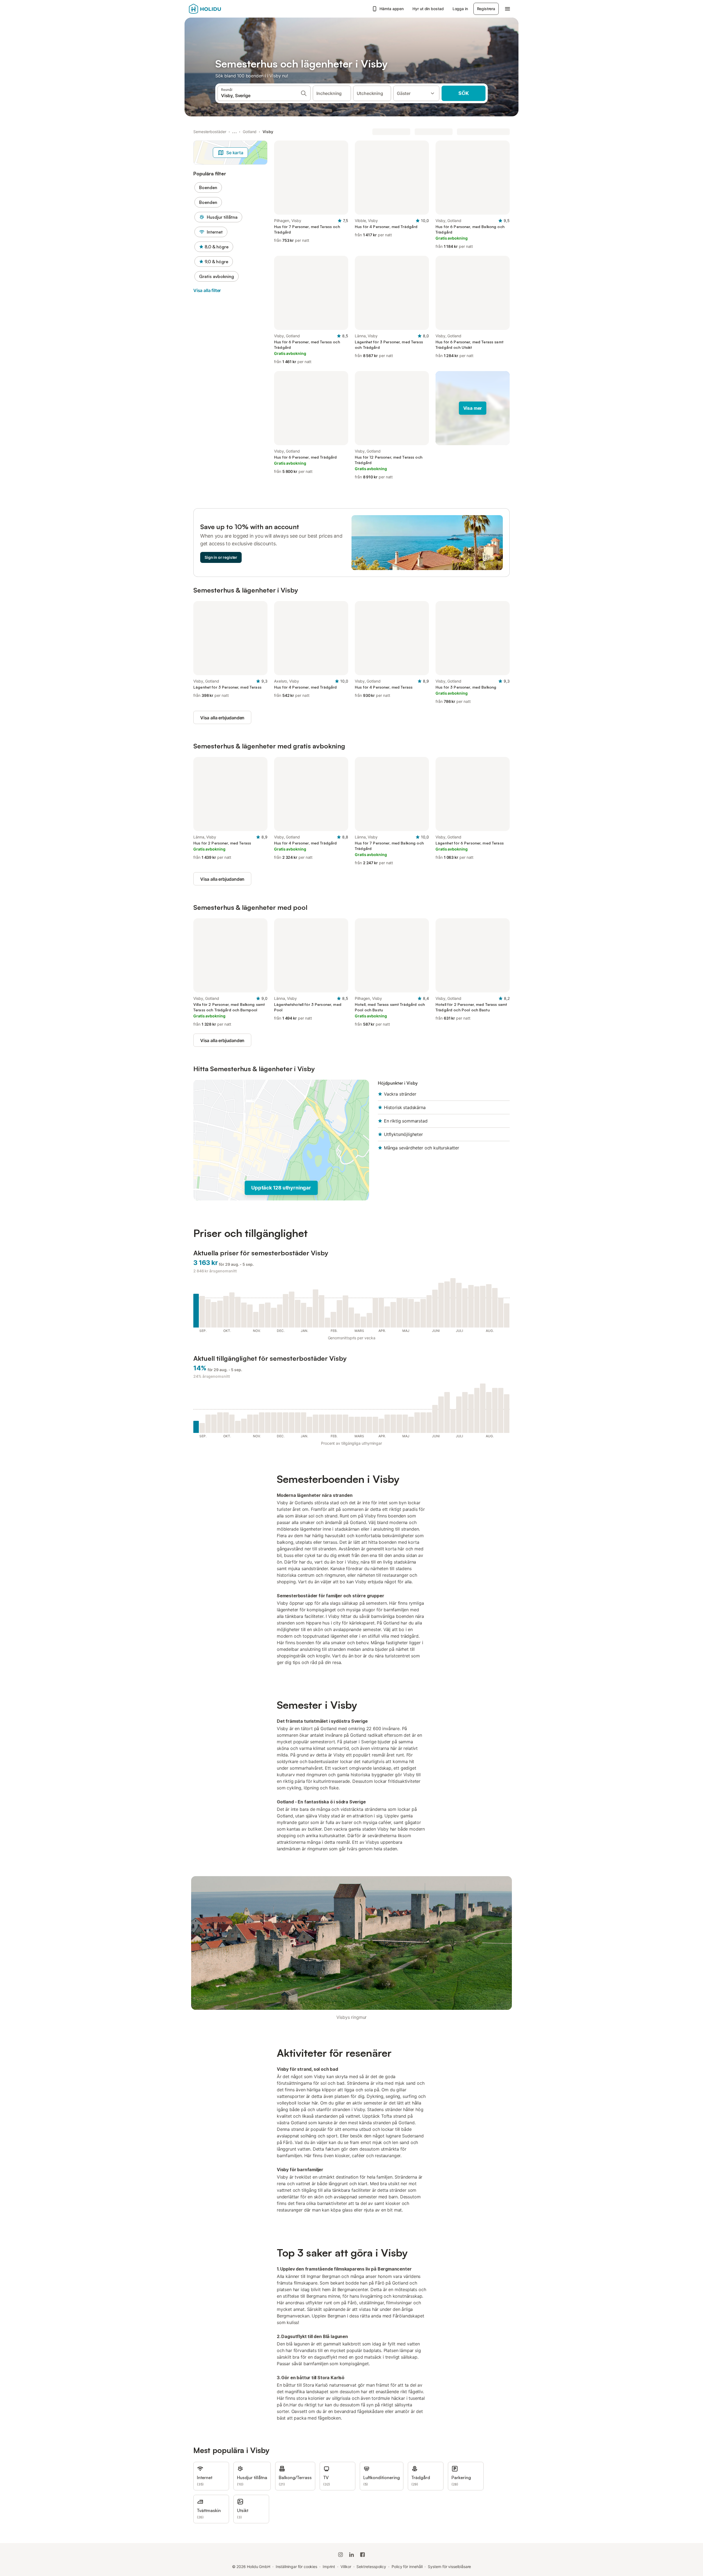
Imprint (329, 2567)
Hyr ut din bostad (428, 9)
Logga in (460, 9)
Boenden (208, 187)
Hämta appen (392, 9)
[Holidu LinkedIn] (351, 2555)
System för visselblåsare (449, 2567)
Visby (268, 132)
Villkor (346, 2567)
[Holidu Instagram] (341, 2555)
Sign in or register (221, 557)
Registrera (486, 9)
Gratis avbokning (217, 276)
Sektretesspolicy (371, 2567)
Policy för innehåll (407, 2567)
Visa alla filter (207, 290)
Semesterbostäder (210, 132)
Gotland (250, 132)
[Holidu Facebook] (362, 2555)
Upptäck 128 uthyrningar (281, 1188)
